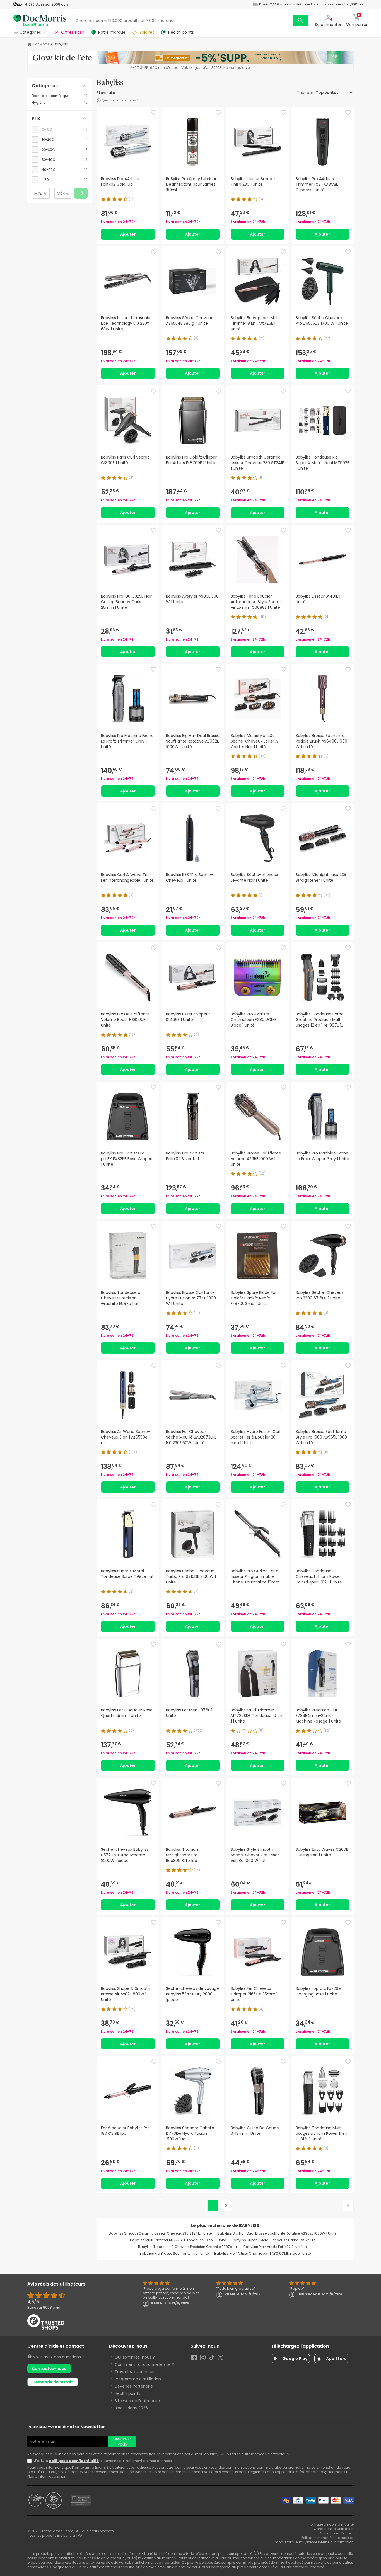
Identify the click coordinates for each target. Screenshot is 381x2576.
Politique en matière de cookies (327, 2538)
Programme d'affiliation (138, 2379)
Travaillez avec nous (134, 2372)
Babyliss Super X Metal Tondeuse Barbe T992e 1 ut (273, 2240)
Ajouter (128, 234)
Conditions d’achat (337, 2533)
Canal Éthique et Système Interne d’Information (314, 2542)
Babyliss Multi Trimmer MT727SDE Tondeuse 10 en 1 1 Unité (178, 2240)
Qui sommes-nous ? (135, 2357)
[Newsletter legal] (31, 2461)
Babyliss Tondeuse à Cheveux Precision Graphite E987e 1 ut (188, 2247)
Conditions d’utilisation (334, 2529)
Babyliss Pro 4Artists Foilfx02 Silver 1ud (275, 2247)
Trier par (306, 93)
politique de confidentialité (74, 2461)
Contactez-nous (49, 2369)
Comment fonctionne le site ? (144, 2364)
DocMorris (41, 44)
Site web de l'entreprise (137, 2401)
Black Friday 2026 (131, 2408)
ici (63, 2476)
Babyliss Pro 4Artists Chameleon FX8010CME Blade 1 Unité (262, 2253)
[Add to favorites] (154, 113)
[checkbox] (60, 140)
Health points (127, 2393)
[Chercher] (300, 20)
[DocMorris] (40, 20)
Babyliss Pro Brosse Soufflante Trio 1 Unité (174, 2253)
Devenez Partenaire (134, 2386)
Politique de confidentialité (331, 2524)
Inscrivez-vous (122, 2441)
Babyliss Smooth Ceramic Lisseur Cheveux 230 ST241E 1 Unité (160, 2233)
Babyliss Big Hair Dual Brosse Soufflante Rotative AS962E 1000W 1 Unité (277, 2233)
